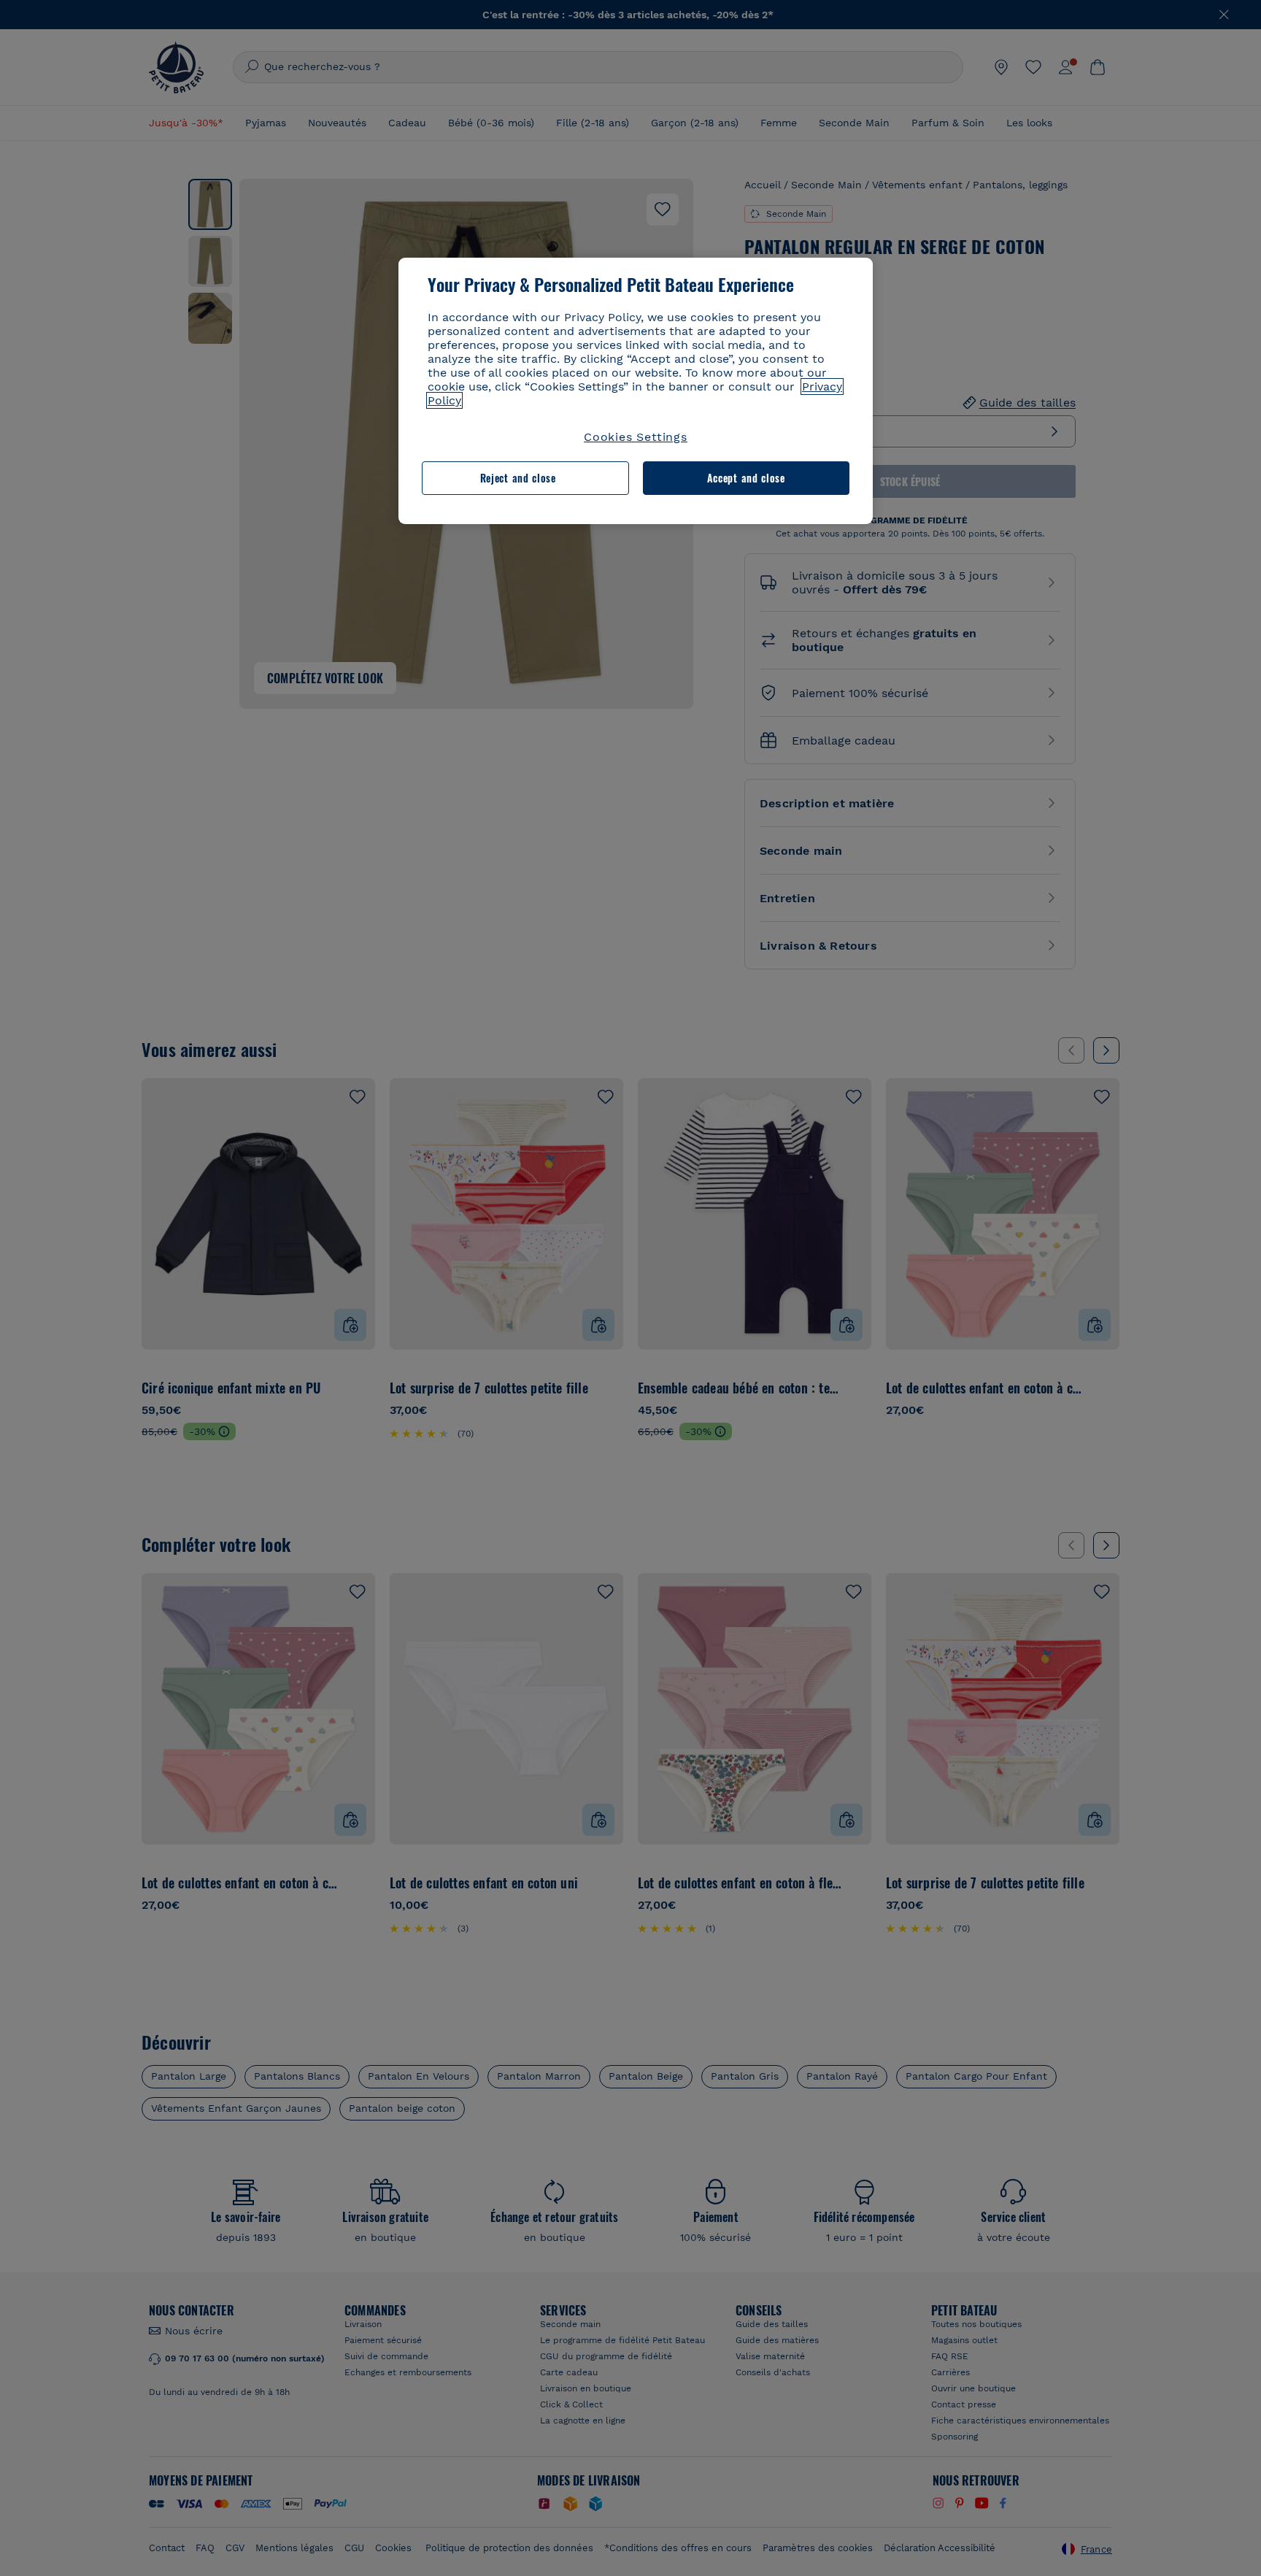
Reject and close (518, 478)
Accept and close (746, 478)
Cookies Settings (636, 437)
